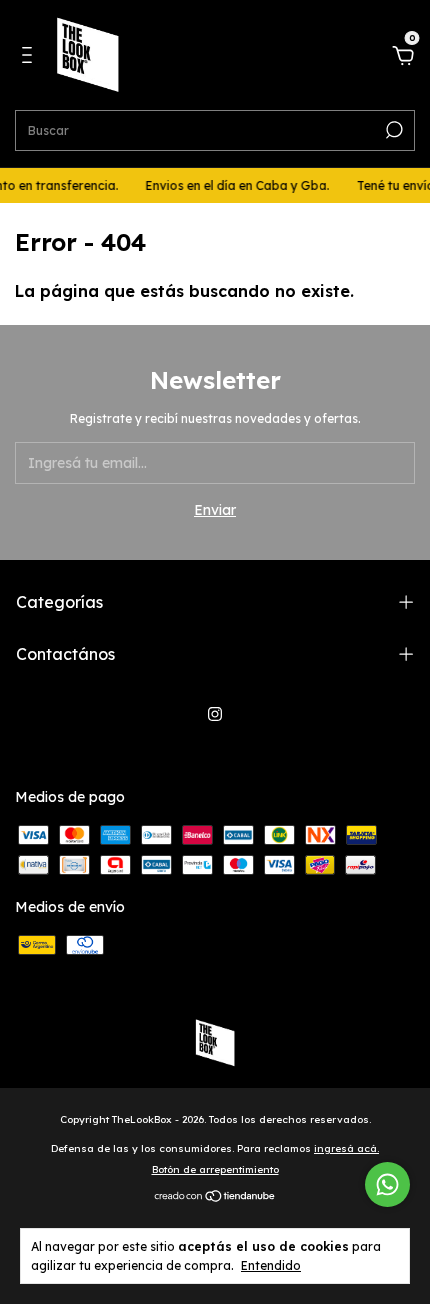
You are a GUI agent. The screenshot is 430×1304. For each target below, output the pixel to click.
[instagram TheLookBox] (215, 714)
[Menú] (30, 58)
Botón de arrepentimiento (215, 1169)
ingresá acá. (346, 1148)
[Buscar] (392, 130)
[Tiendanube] (215, 1198)
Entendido (271, 1265)
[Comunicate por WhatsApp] (387, 1184)
